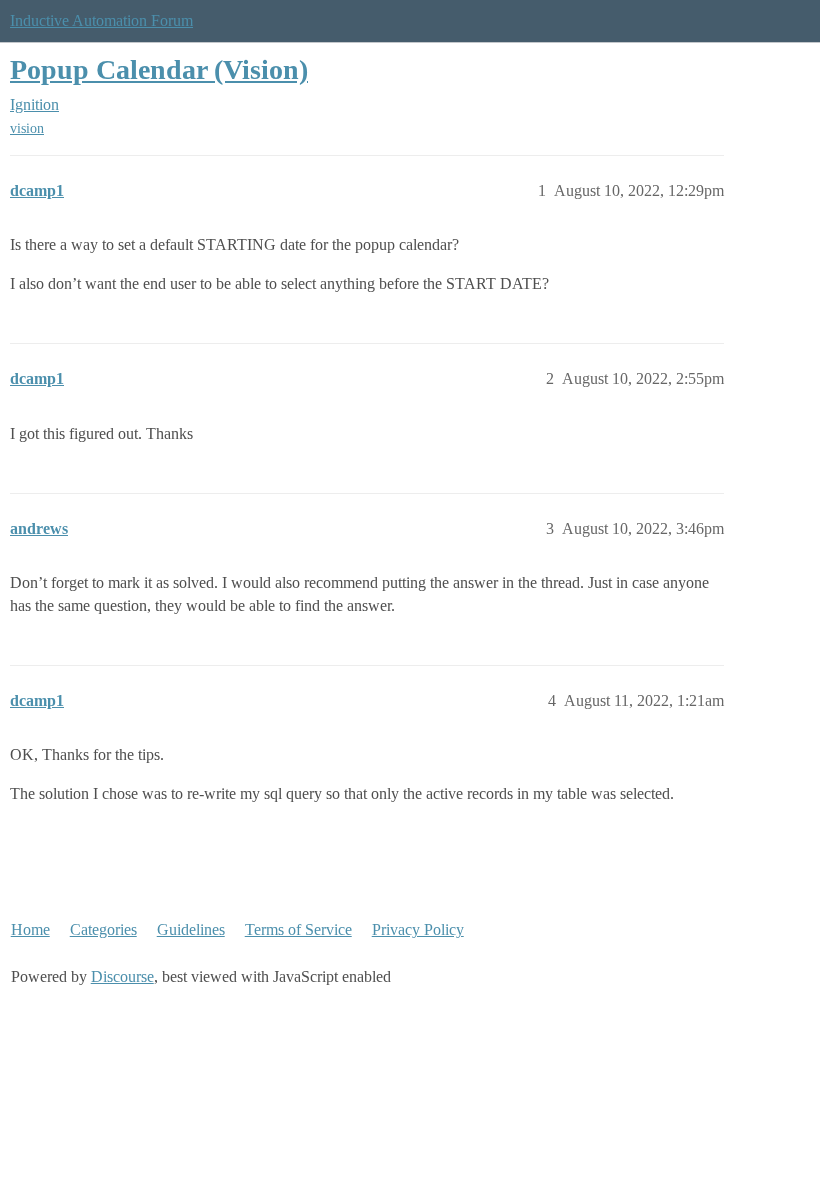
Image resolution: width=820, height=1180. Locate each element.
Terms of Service (298, 929)
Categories (103, 929)
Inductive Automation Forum (101, 20)
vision (27, 128)
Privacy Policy (418, 929)
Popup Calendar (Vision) (159, 69)
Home (30, 929)
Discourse (122, 976)
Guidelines (191, 929)
